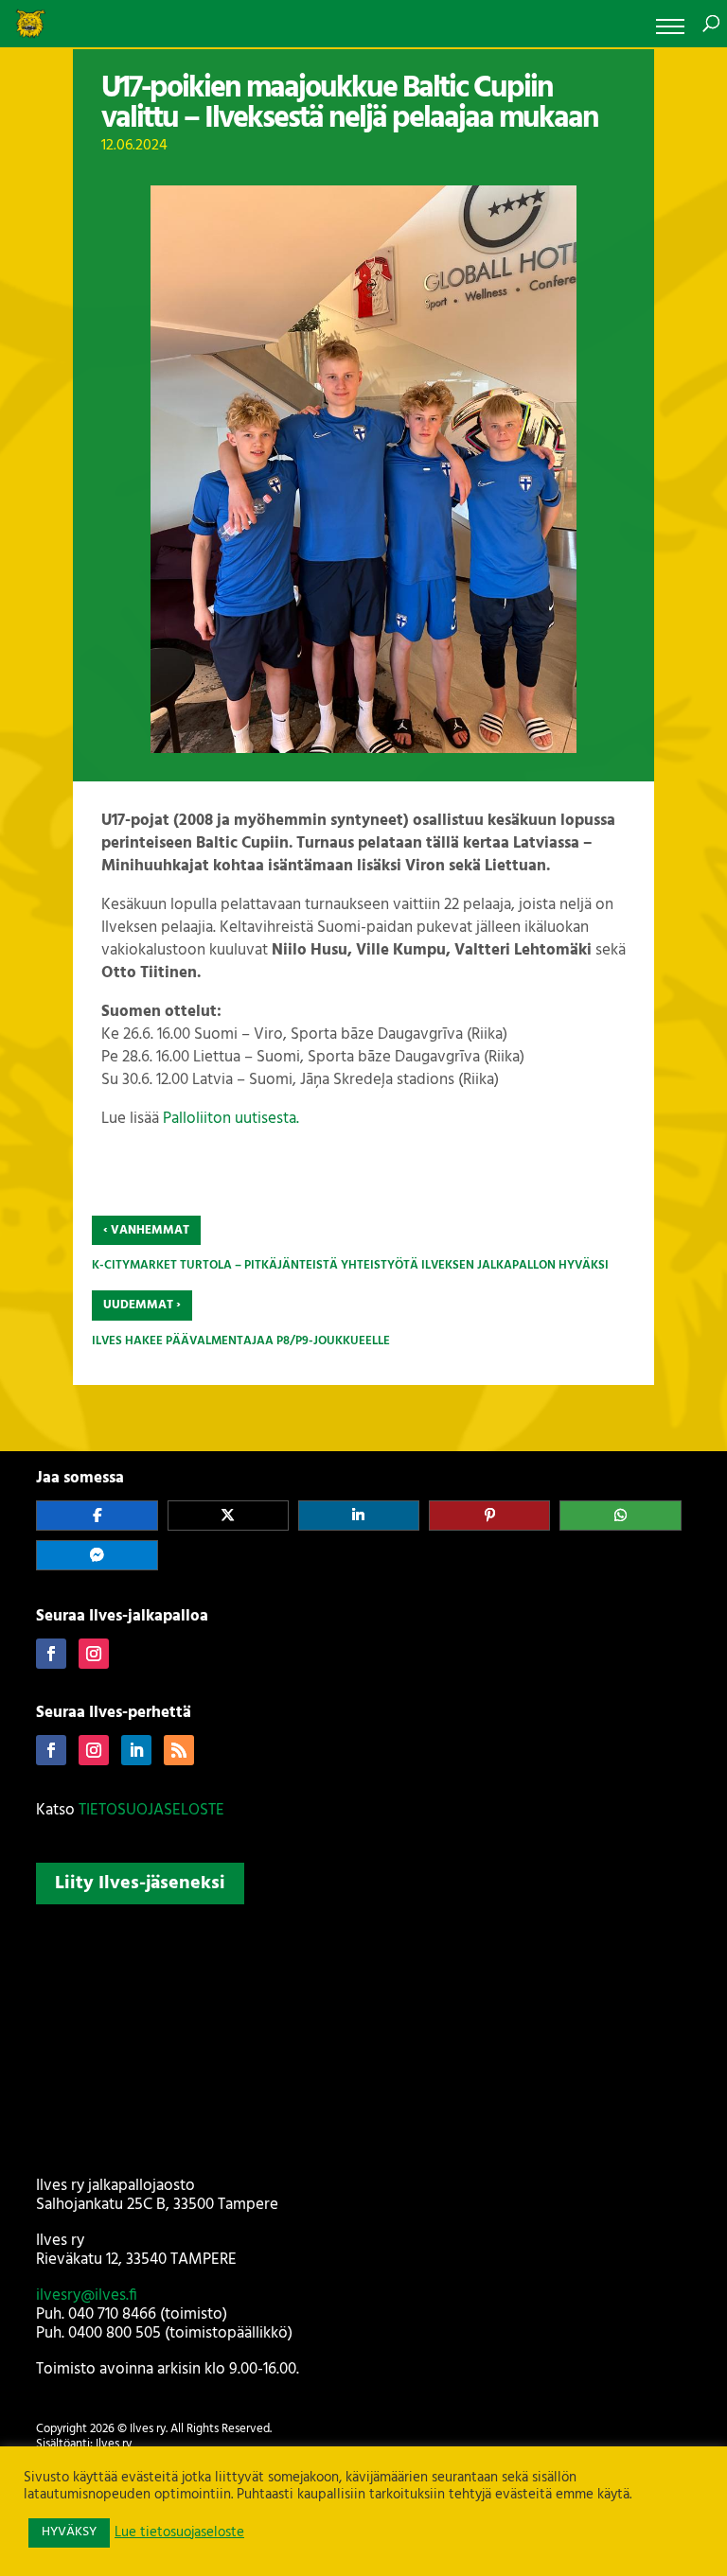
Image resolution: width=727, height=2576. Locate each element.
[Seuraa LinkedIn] (136, 1750)
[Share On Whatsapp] (620, 1516)
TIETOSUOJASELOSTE (151, 1810)
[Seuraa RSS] (179, 1750)
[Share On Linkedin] (359, 1516)
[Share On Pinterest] (489, 1516)
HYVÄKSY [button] (69, 2532)
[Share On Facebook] (97, 1516)
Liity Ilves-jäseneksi (140, 1884)
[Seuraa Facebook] (51, 1654)
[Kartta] (363, 2037)
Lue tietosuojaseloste (179, 2533)
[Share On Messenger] (97, 1555)
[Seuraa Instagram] (94, 1654)
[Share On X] (228, 1516)
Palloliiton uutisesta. (231, 1119)
